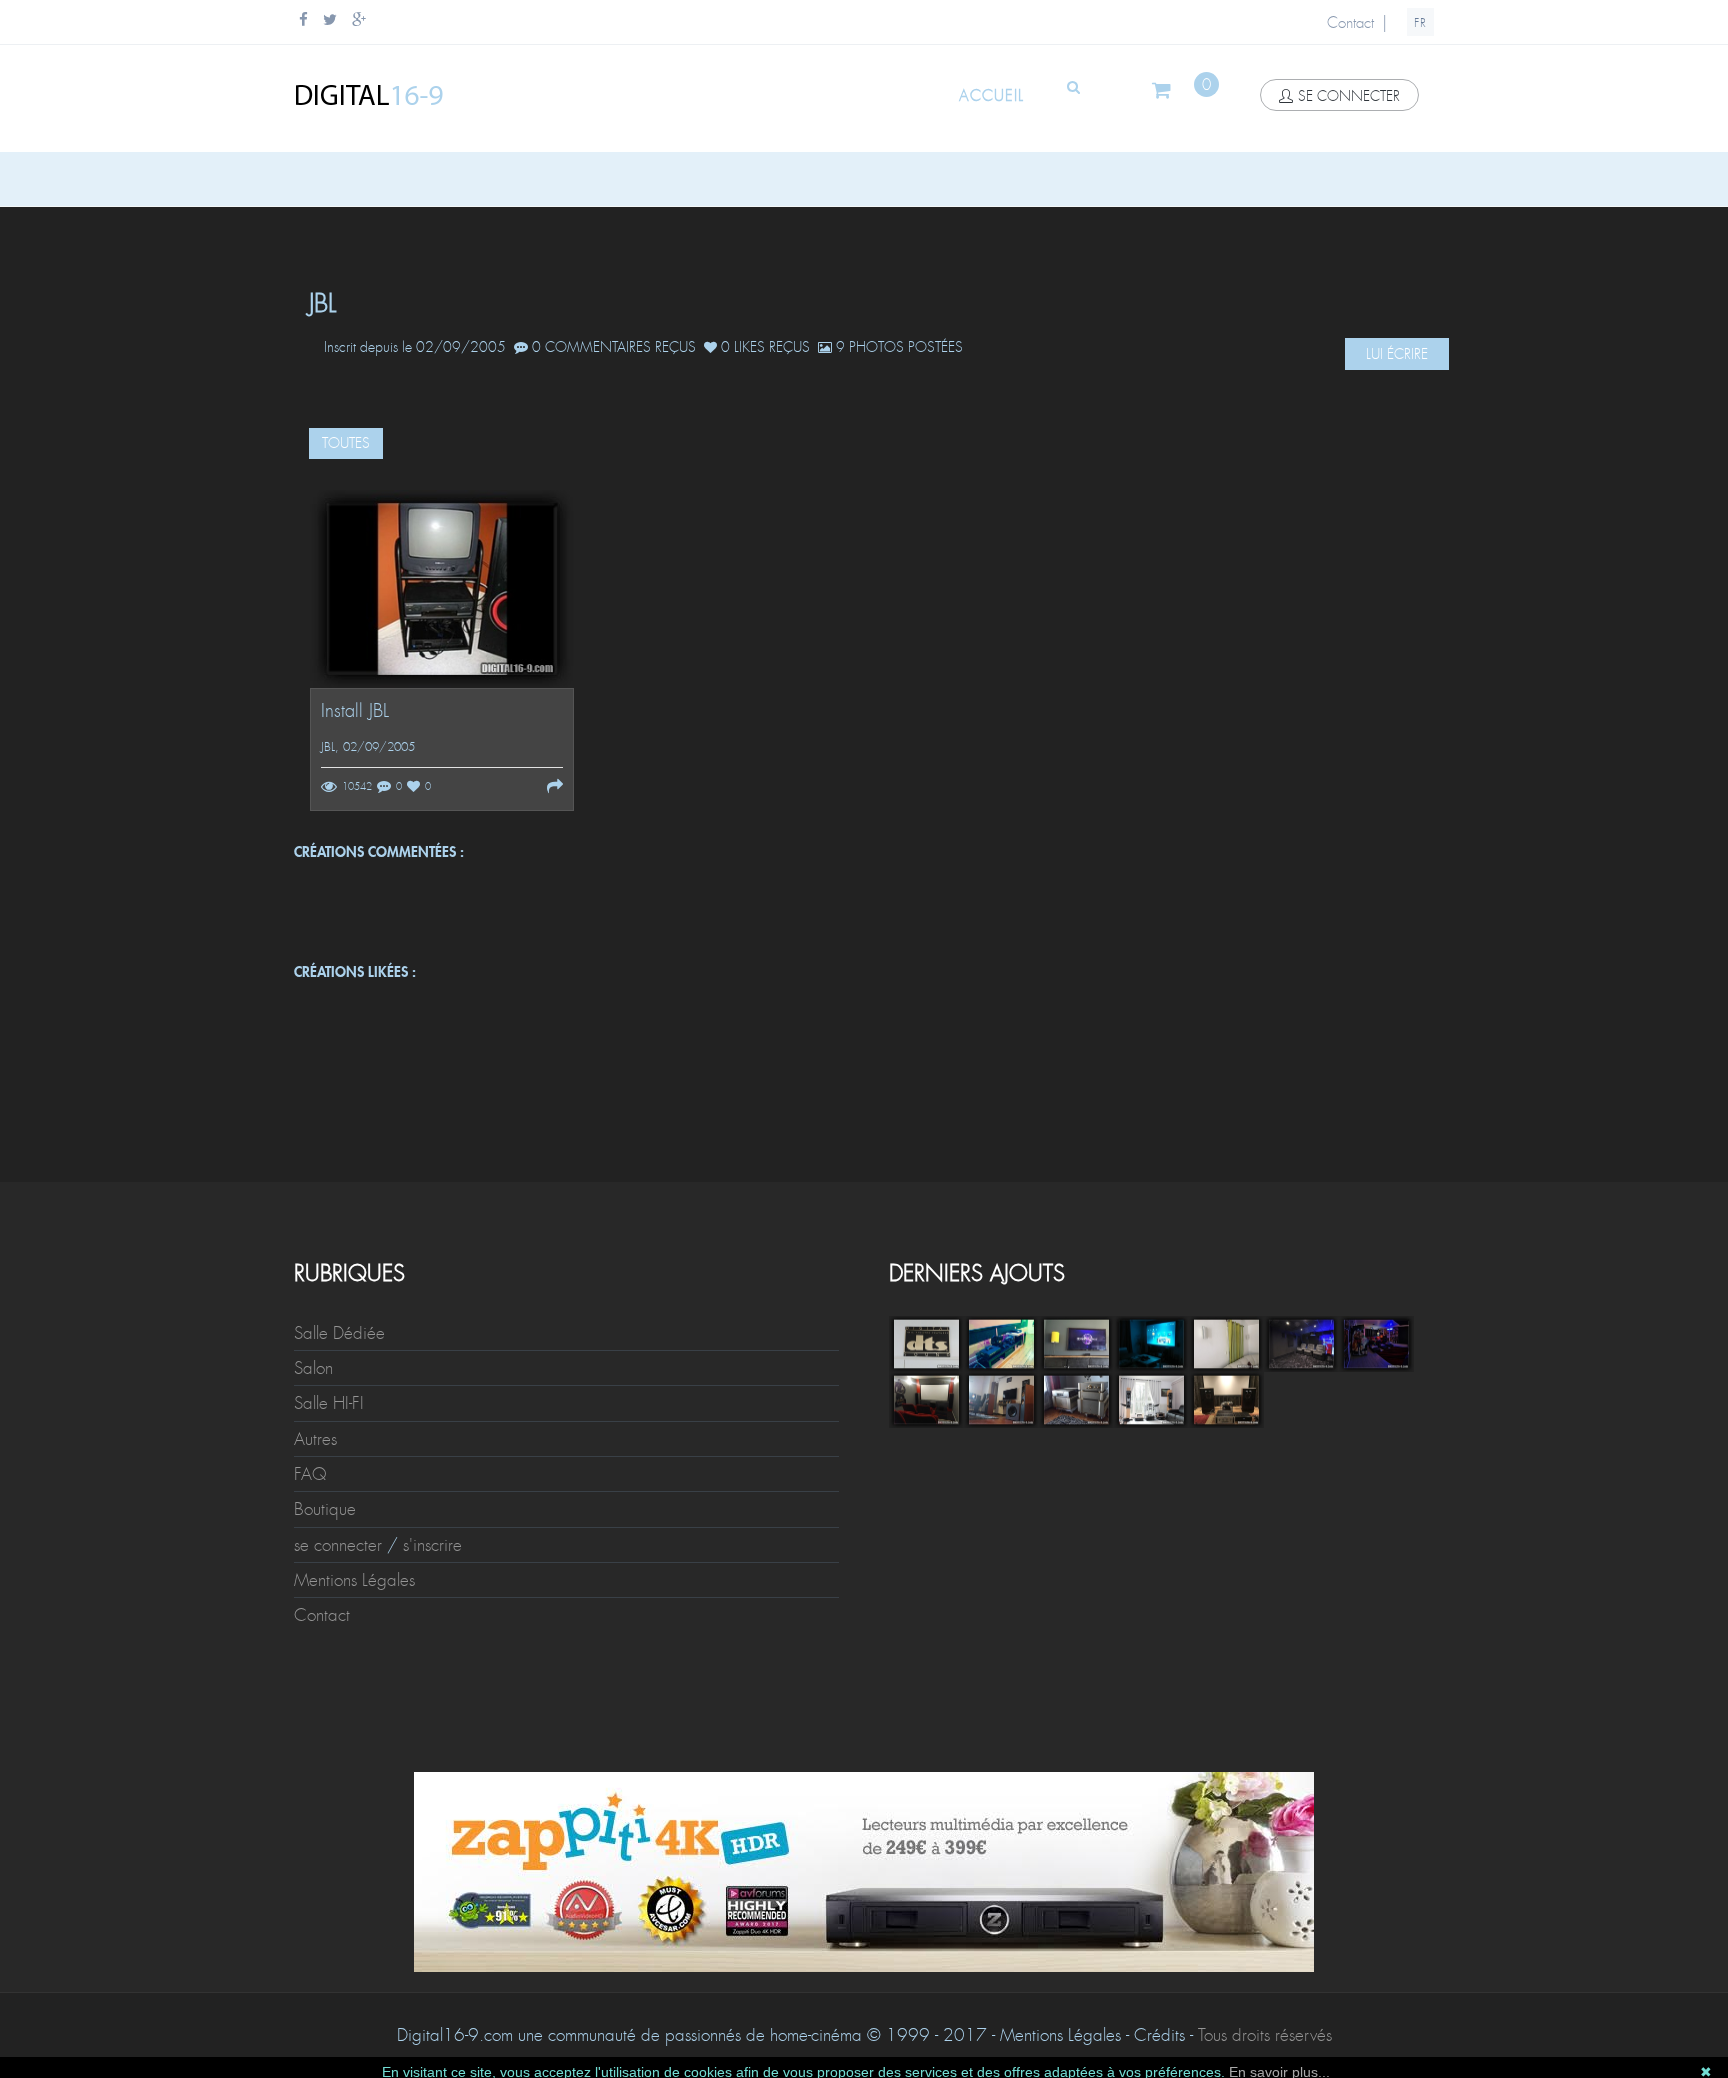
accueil (991, 96)
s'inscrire (432, 1545)
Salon (313, 1368)
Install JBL (355, 711)
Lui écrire (1397, 354)
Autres (315, 1439)
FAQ (310, 1474)
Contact (1350, 23)
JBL (328, 747)
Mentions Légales (354, 1580)
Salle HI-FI (329, 1403)
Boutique (325, 1509)
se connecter (1349, 96)
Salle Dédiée (339, 1333)
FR (1420, 23)
